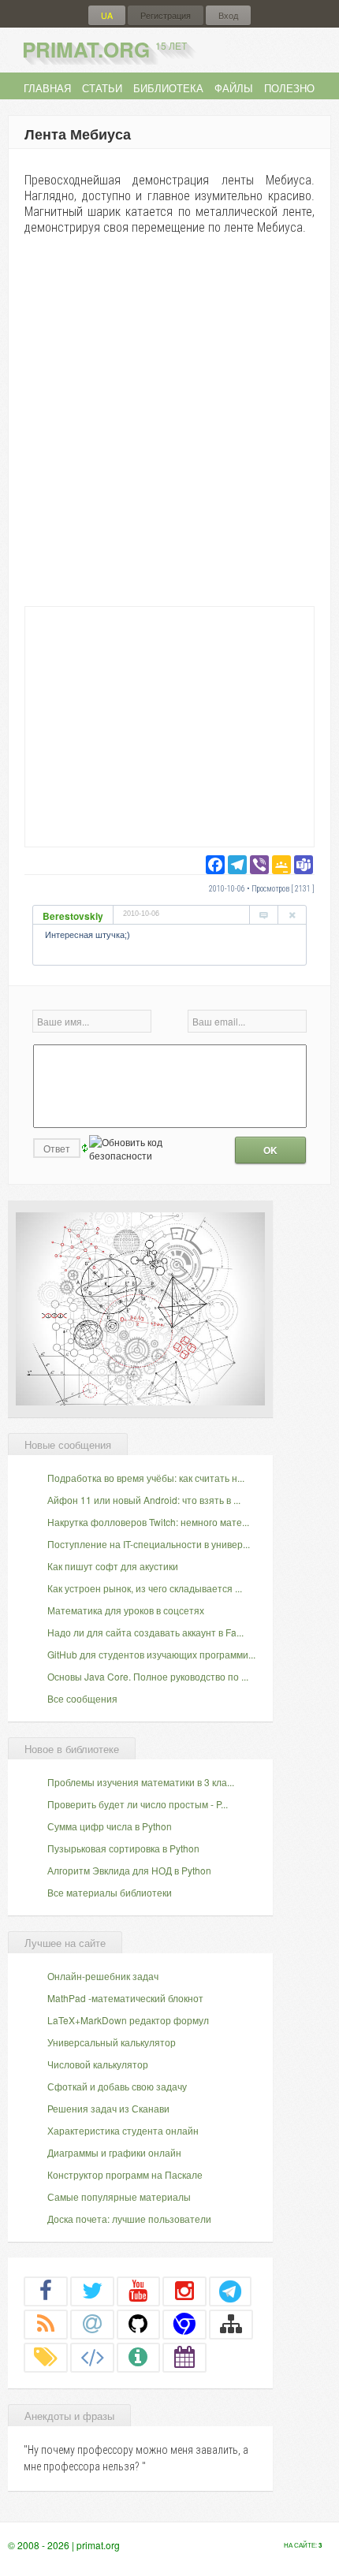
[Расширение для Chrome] (184, 2324)
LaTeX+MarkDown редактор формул (128, 2020)
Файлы (234, 88)
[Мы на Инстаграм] (184, 2291)
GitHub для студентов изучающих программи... (151, 1654)
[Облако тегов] (46, 2357)
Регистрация (166, 15)
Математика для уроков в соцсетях (126, 1610)
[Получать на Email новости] (92, 2324)
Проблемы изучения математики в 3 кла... (141, 1782)
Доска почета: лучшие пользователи (129, 2219)
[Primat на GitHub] (139, 2324)
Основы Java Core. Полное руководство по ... (148, 1676)
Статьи (102, 88)
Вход (228, 15)
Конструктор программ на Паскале (125, 2174)
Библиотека (168, 88)
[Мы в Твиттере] (92, 2291)
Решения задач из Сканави (108, 2108)
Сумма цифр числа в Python (110, 1826)
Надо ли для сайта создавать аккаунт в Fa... (145, 1632)
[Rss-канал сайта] (46, 2324)
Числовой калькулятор (98, 2064)
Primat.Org (104, 49)
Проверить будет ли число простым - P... (138, 1804)
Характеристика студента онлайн (123, 2130)
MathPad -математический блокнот (125, 1998)
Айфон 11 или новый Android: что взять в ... (144, 1500)
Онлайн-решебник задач (103, 1976)
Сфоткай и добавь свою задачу (117, 2086)
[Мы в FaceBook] (46, 2291)
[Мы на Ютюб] (139, 2291)
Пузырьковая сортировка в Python (123, 1848)
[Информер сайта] (139, 2357)
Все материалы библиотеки (110, 1892)
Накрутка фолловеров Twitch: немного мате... (148, 1522)
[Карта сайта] (231, 2324)
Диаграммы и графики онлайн (114, 2152)
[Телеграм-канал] (230, 2291)
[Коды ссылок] (92, 2357)
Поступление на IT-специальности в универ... (149, 1544)
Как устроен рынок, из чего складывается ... (145, 1588)
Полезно (289, 88)
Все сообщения (82, 1698)
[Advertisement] (169, 726)
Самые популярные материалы (119, 2196)
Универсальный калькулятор (112, 2042)
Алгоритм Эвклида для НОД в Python (129, 1870)
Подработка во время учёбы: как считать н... (146, 1478)
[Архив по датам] (184, 2357)
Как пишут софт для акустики (113, 1566)
